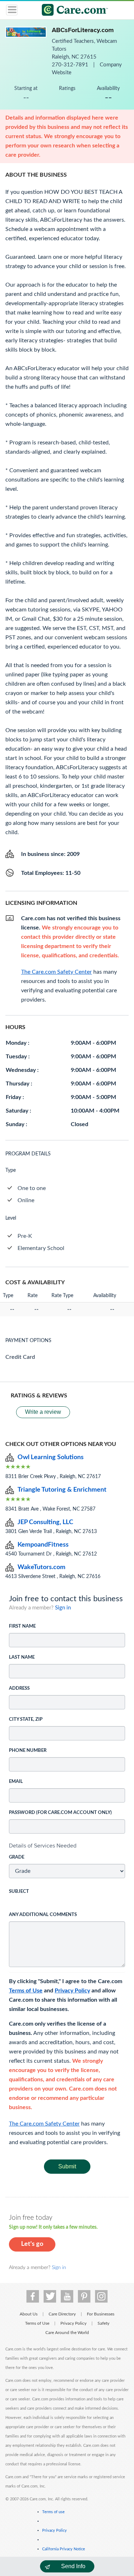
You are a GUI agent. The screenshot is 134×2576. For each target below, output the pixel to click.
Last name (22, 1657)
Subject (19, 1892)
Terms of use (53, 2512)
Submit (67, 2166)
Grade (17, 1857)
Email (16, 1782)
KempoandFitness (43, 1545)
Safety (103, 2323)
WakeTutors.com (41, 1567)
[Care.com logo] (72, 11)
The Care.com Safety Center (44, 2124)
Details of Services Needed (43, 1846)
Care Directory (62, 2314)
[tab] (67, 1846)
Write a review (43, 1412)
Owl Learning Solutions (51, 1457)
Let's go (32, 2244)
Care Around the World (67, 2333)
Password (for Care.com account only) (60, 1813)
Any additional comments (43, 1915)
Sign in (63, 1608)
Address (19, 1688)
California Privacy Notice (64, 2549)
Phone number (28, 1751)
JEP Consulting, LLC (45, 1522)
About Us (29, 2314)
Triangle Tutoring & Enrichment (62, 1490)
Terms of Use (26, 1991)
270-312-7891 (71, 65)
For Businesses (101, 2314)
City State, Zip (26, 1720)
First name (22, 1626)
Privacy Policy (72, 1991)
